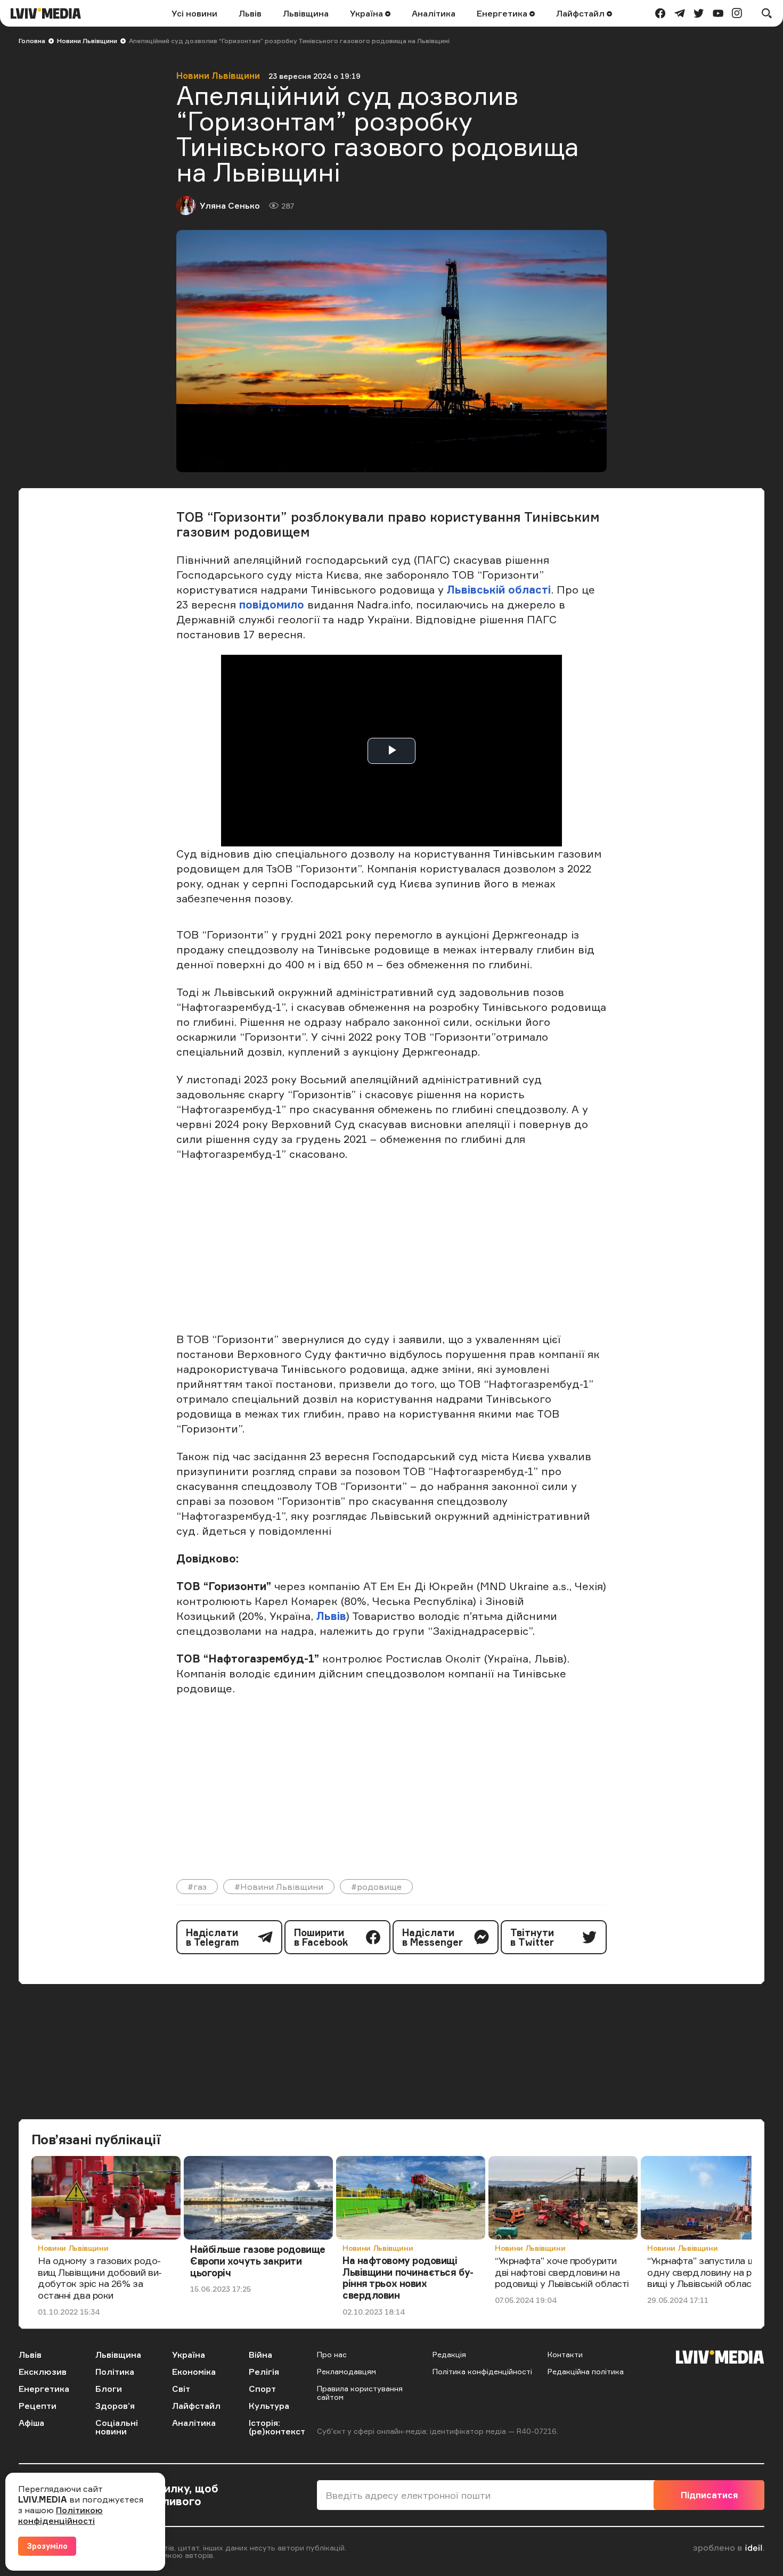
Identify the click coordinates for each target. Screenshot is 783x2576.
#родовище (376, 1887)
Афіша (31, 2423)
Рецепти (38, 2406)
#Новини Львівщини (279, 1887)
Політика (115, 2372)
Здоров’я (115, 2406)
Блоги (109, 2389)
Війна (260, 2355)
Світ (181, 2389)
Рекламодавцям (346, 2371)
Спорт (262, 2389)
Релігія (264, 2372)
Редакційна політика (586, 2371)
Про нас (332, 2354)
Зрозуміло (47, 2546)
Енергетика (503, 13)
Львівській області (499, 590)
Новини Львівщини (87, 41)
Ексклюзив (43, 2372)
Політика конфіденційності (482, 2371)
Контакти (565, 2354)
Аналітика (434, 13)
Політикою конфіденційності (60, 2515)
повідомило (273, 604)
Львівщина (306, 13)
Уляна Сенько (230, 205)
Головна (32, 41)
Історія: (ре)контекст (277, 2427)
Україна (368, 13)
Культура (269, 2406)
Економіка (194, 2372)
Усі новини (194, 13)
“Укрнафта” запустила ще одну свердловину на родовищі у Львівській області (710, 2272)
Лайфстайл (581, 13)
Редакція (449, 2354)
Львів (250, 13)
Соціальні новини (117, 2427)
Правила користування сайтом (360, 2393)
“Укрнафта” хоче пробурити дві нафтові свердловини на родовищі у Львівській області (562, 2272)
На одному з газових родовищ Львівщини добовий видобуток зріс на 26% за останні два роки (100, 2278)
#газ (197, 1887)
